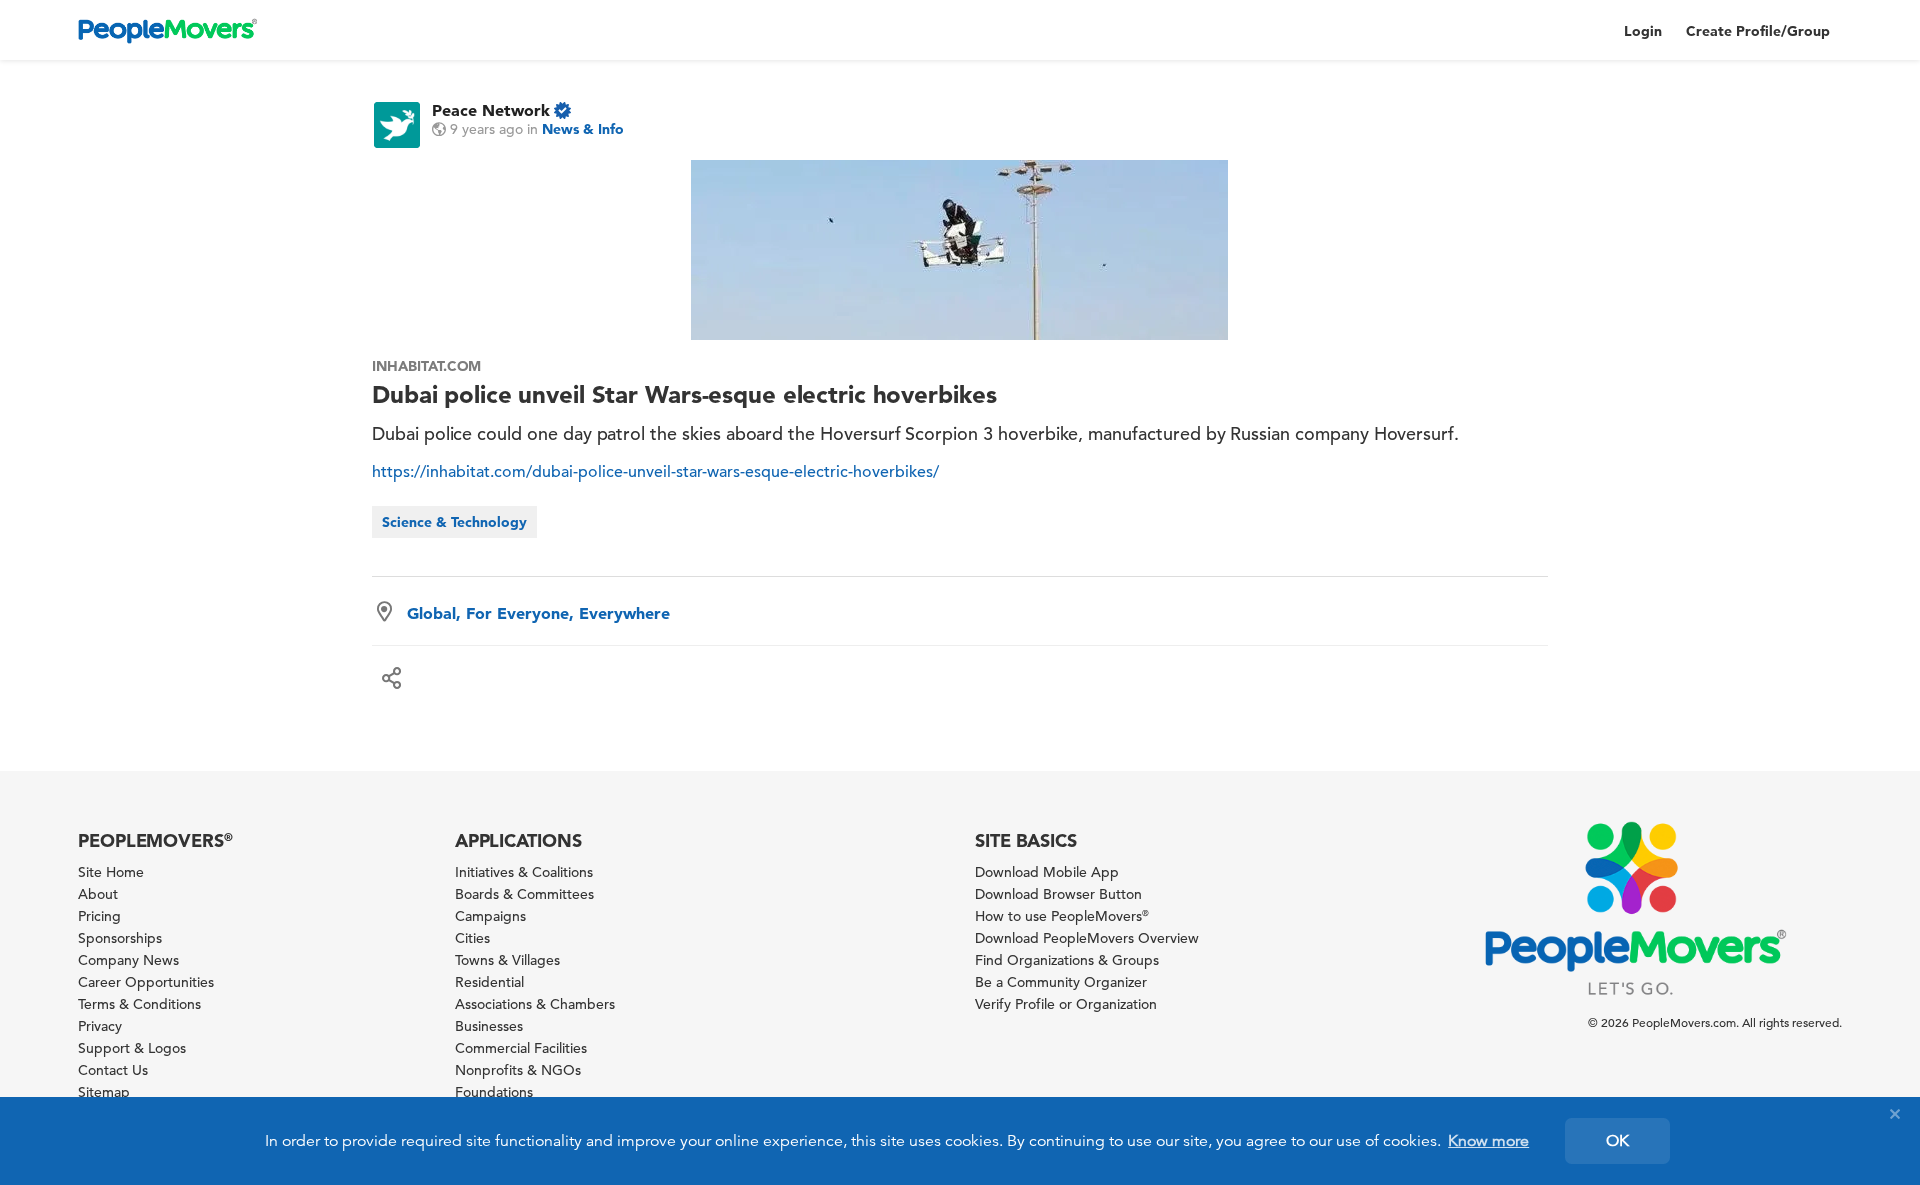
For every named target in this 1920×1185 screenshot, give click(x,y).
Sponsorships (120, 938)
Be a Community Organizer (1061, 982)
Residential (489, 982)
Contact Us (113, 1070)
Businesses (489, 1026)
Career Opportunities (146, 982)
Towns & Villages (507, 960)
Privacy (100, 1026)
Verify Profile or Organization (1066, 1004)
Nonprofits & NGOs (518, 1070)
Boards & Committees (524, 894)
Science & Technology (454, 522)
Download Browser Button (1058, 894)
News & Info (583, 129)
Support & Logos (132, 1048)
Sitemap (104, 1092)
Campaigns (490, 916)
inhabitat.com (426, 366)
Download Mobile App (1047, 872)
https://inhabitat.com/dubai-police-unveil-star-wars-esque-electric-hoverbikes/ (655, 472)
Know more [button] (1488, 1141)
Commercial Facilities (521, 1048)
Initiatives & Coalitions (524, 872)
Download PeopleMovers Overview (1087, 938)
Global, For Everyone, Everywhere (538, 613)
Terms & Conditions (139, 1004)
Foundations (494, 1092)
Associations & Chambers (535, 1004)
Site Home (111, 872)
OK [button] (1617, 1141)
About (98, 894)
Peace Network (491, 110)
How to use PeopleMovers (1062, 916)
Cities (472, 938)
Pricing (99, 916)
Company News (128, 960)
